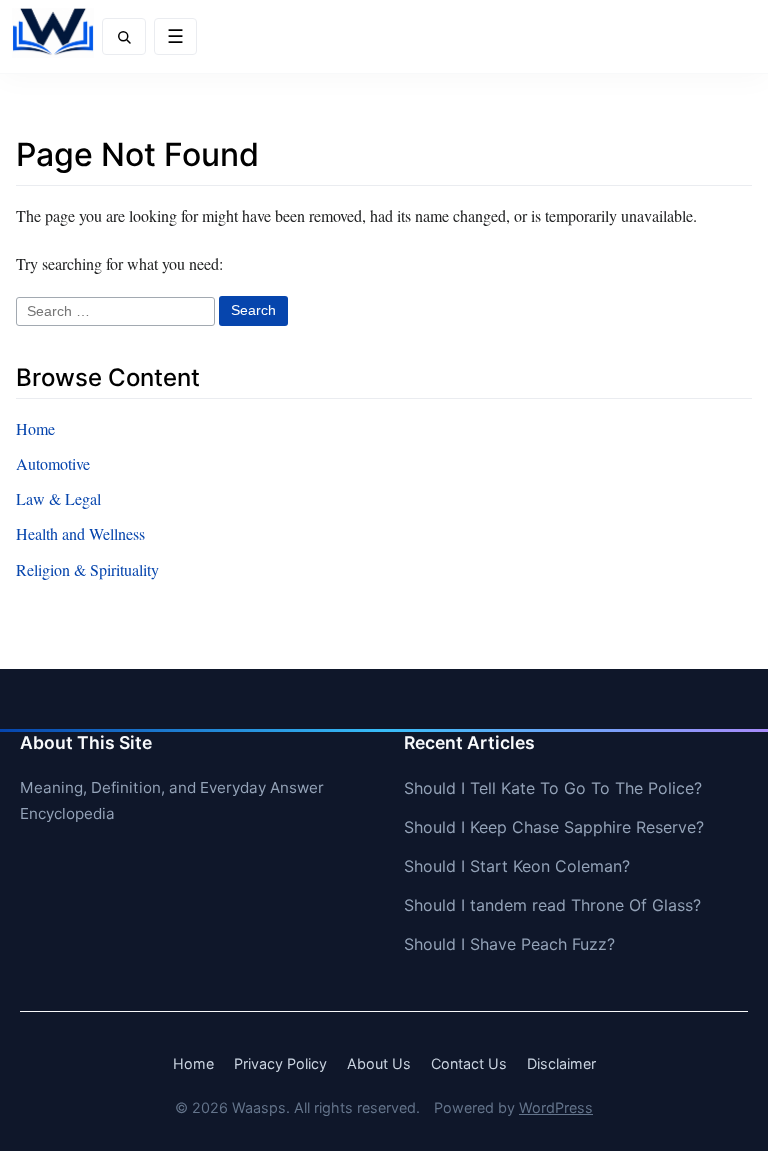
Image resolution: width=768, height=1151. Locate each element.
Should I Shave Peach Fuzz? (509, 944)
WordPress (556, 1107)
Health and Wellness (80, 533)
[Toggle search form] (124, 36)
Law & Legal (58, 498)
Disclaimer (561, 1063)
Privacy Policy (280, 1063)
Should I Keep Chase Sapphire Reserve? (554, 827)
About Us (379, 1063)
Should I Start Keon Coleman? (517, 866)
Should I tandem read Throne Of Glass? (552, 905)
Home (35, 428)
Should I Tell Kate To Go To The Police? (553, 788)
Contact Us (469, 1063)
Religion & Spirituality (87, 569)
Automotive (53, 463)
